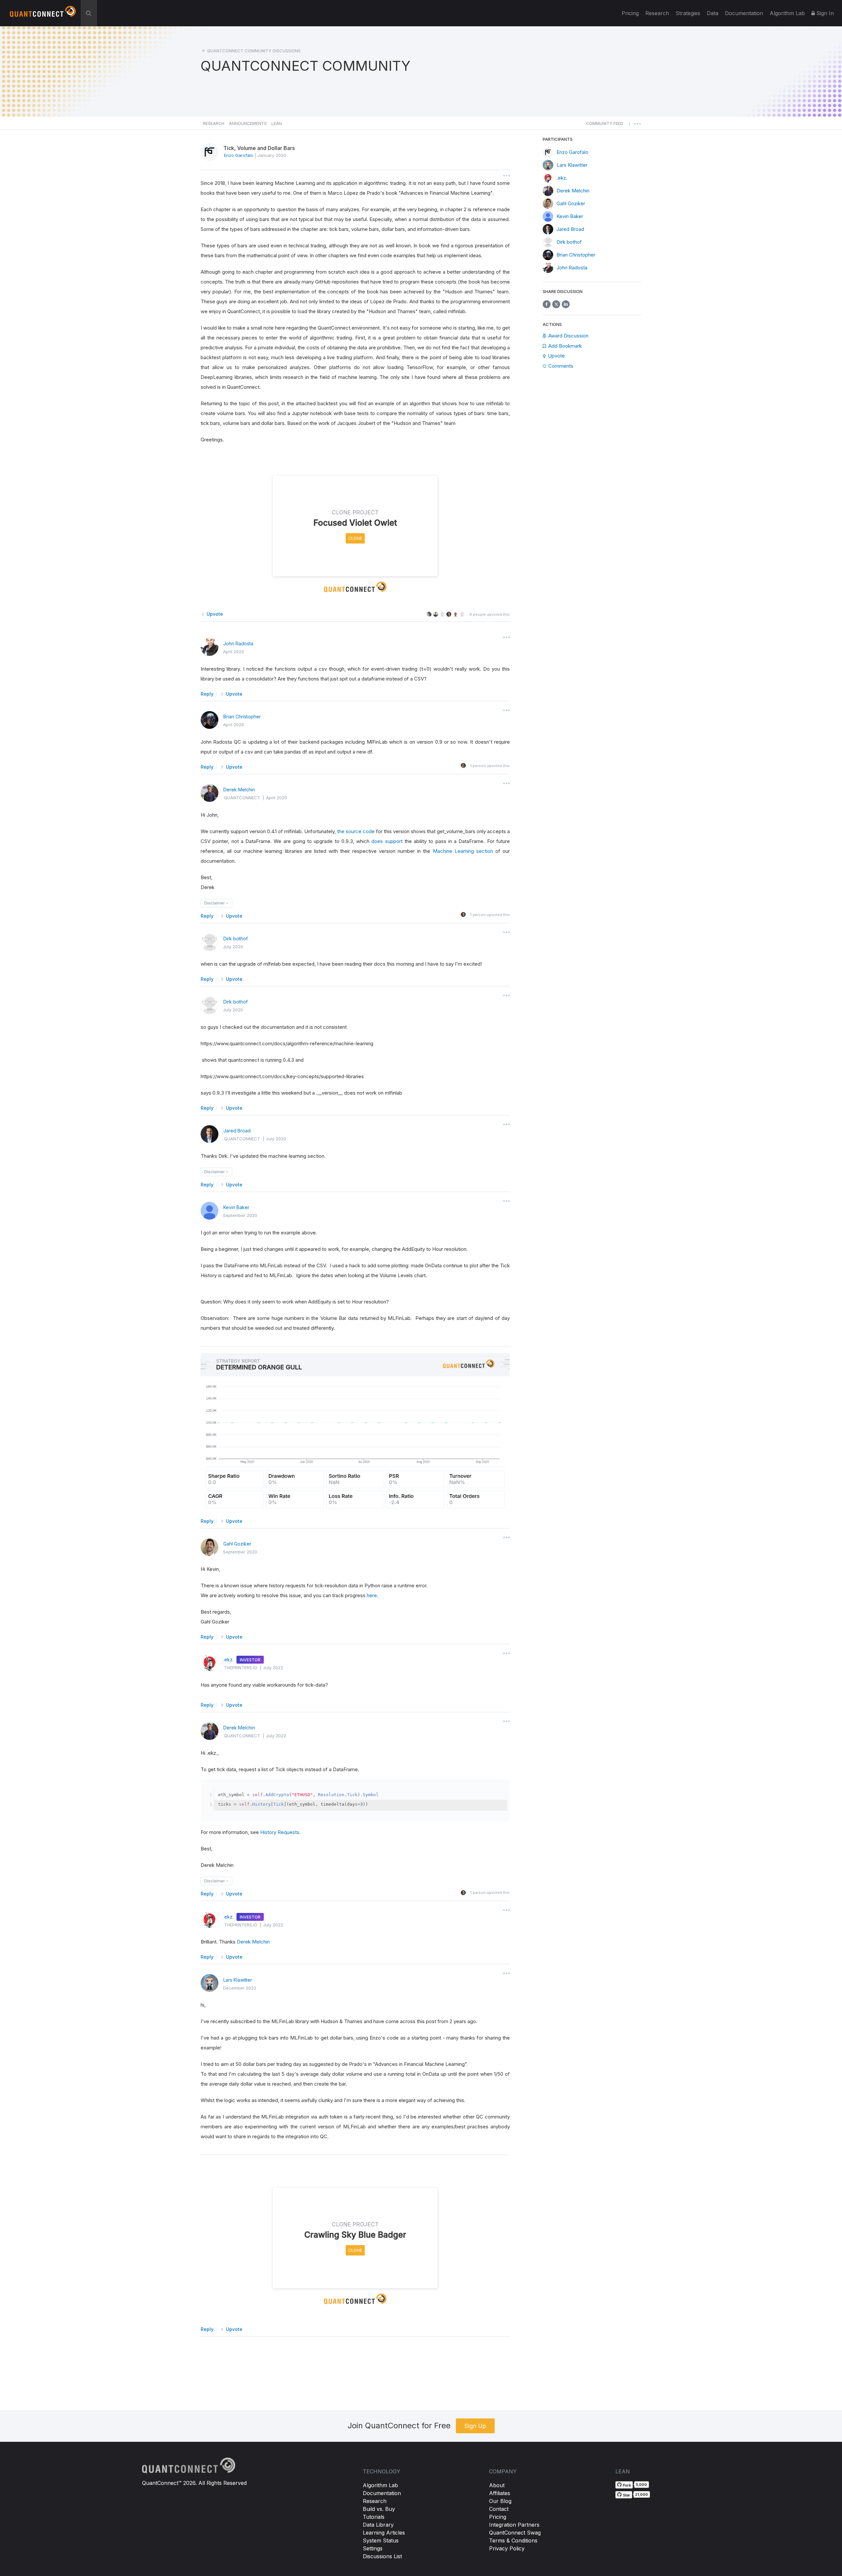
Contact (499, 2509)
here (372, 1595)
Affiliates (500, 2493)
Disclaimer (215, 903)
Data (713, 13)
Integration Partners (514, 2525)
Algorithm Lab (380, 2485)
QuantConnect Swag (515, 2533)
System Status (381, 2540)
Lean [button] (277, 124)
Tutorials (374, 2517)
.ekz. (228, 1660)
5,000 (641, 2485)
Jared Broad (237, 1131)
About (497, 2485)
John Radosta (238, 644)
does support (387, 841)
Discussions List (382, 2556)
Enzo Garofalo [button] (239, 155)
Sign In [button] (824, 13)
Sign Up (475, 2426)
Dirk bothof (235, 939)
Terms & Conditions (513, 2540)
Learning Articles (384, 2533)
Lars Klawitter (238, 1980)
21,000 (642, 2494)
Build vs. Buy (379, 2509)
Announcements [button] (248, 124)
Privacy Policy (507, 2548)
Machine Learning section (463, 851)
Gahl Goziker (237, 1544)
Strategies (688, 13)
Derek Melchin (239, 790)
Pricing (630, 13)
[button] (605, 125)
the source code (356, 831)
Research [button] (214, 124)
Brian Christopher (242, 717)
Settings (373, 2548)
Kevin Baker (236, 1207)
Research (657, 13)
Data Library (378, 2525)
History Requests (280, 1832)
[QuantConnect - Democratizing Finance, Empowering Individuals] (43, 14)
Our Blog (500, 2501)
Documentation (382, 2493)
